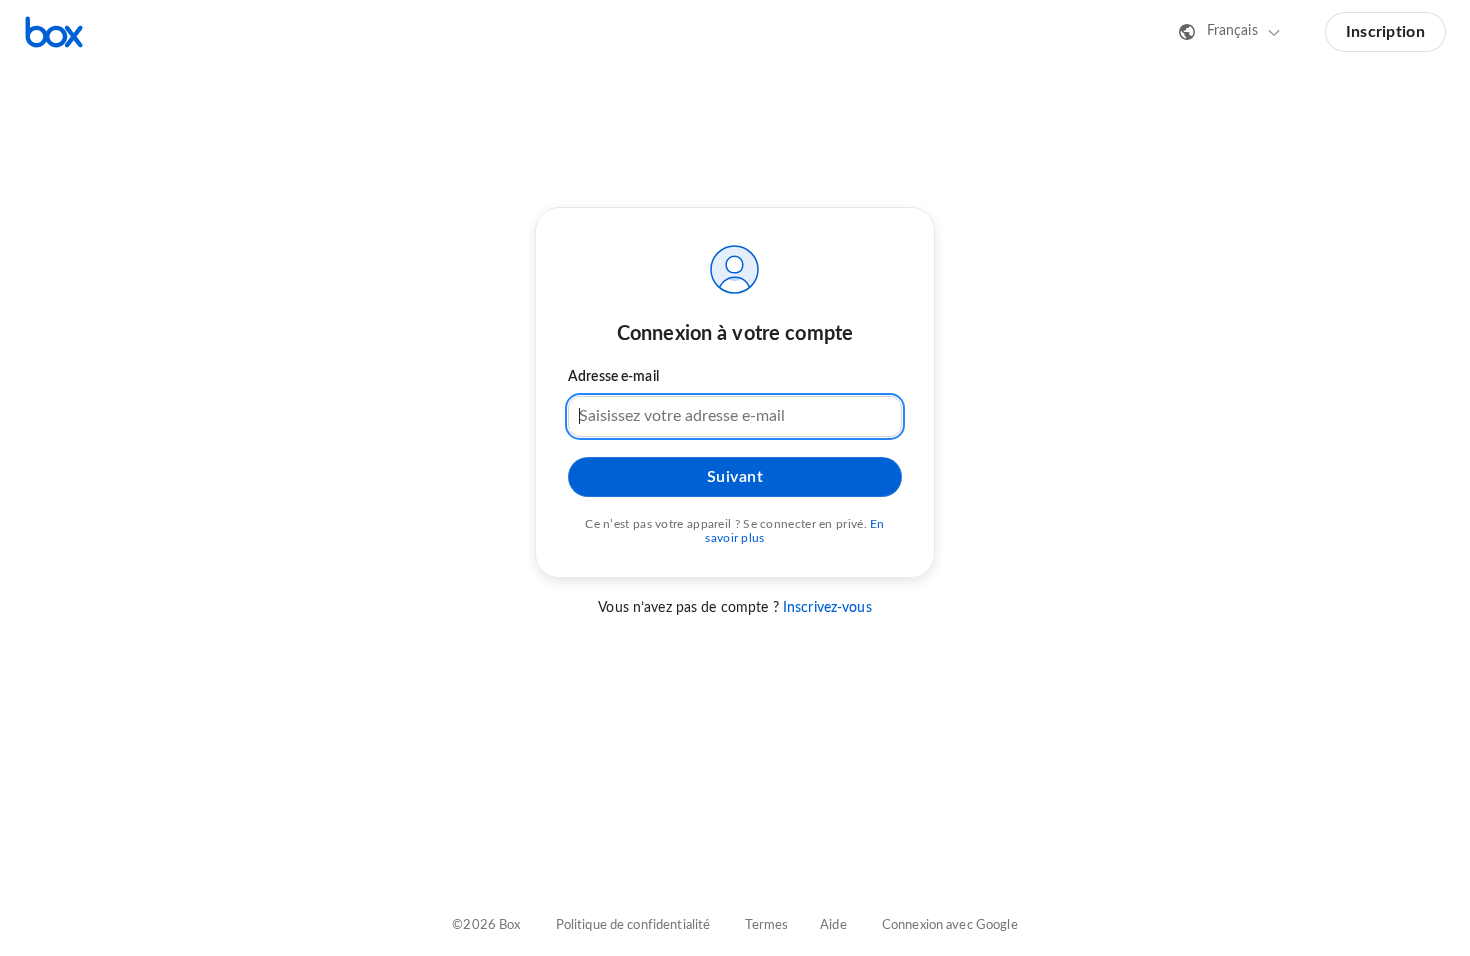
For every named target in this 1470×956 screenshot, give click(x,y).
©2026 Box (486, 925)
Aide (833, 925)
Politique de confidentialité (633, 925)
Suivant (735, 477)
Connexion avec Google (950, 925)
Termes (766, 925)
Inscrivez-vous (827, 608)
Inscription (1385, 32)
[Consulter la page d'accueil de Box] (54, 32)
